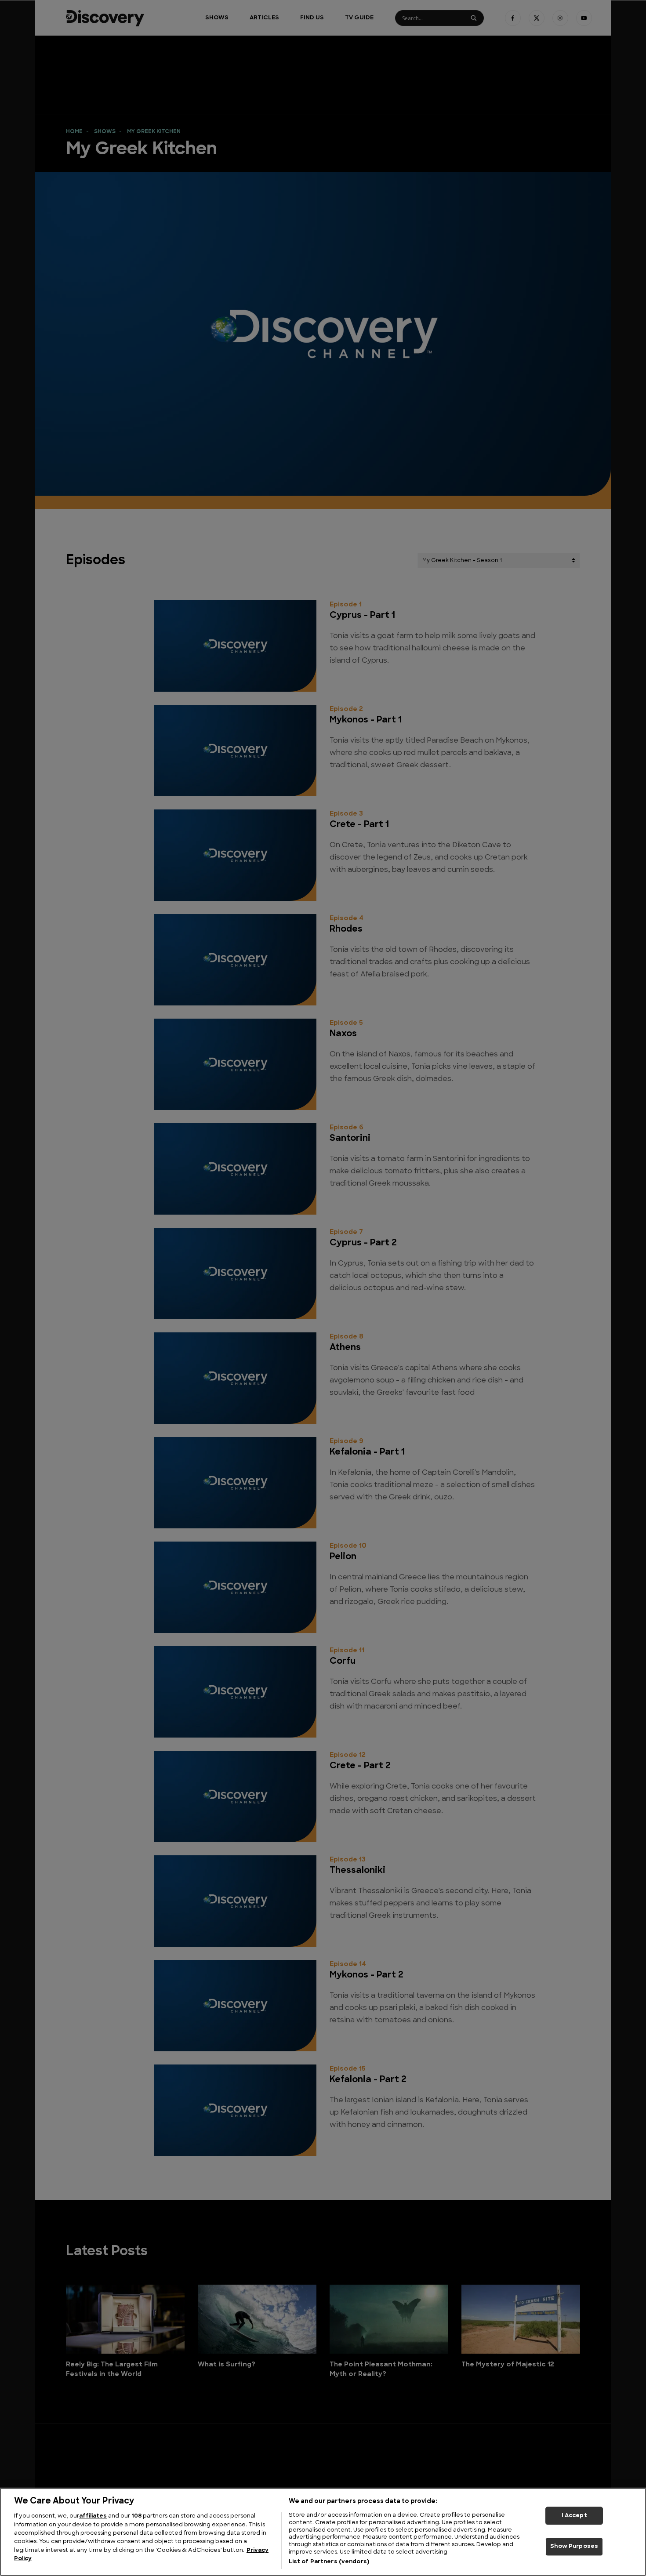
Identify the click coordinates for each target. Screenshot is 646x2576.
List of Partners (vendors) (329, 2562)
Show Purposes (574, 2547)
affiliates (93, 2516)
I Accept (574, 2516)
